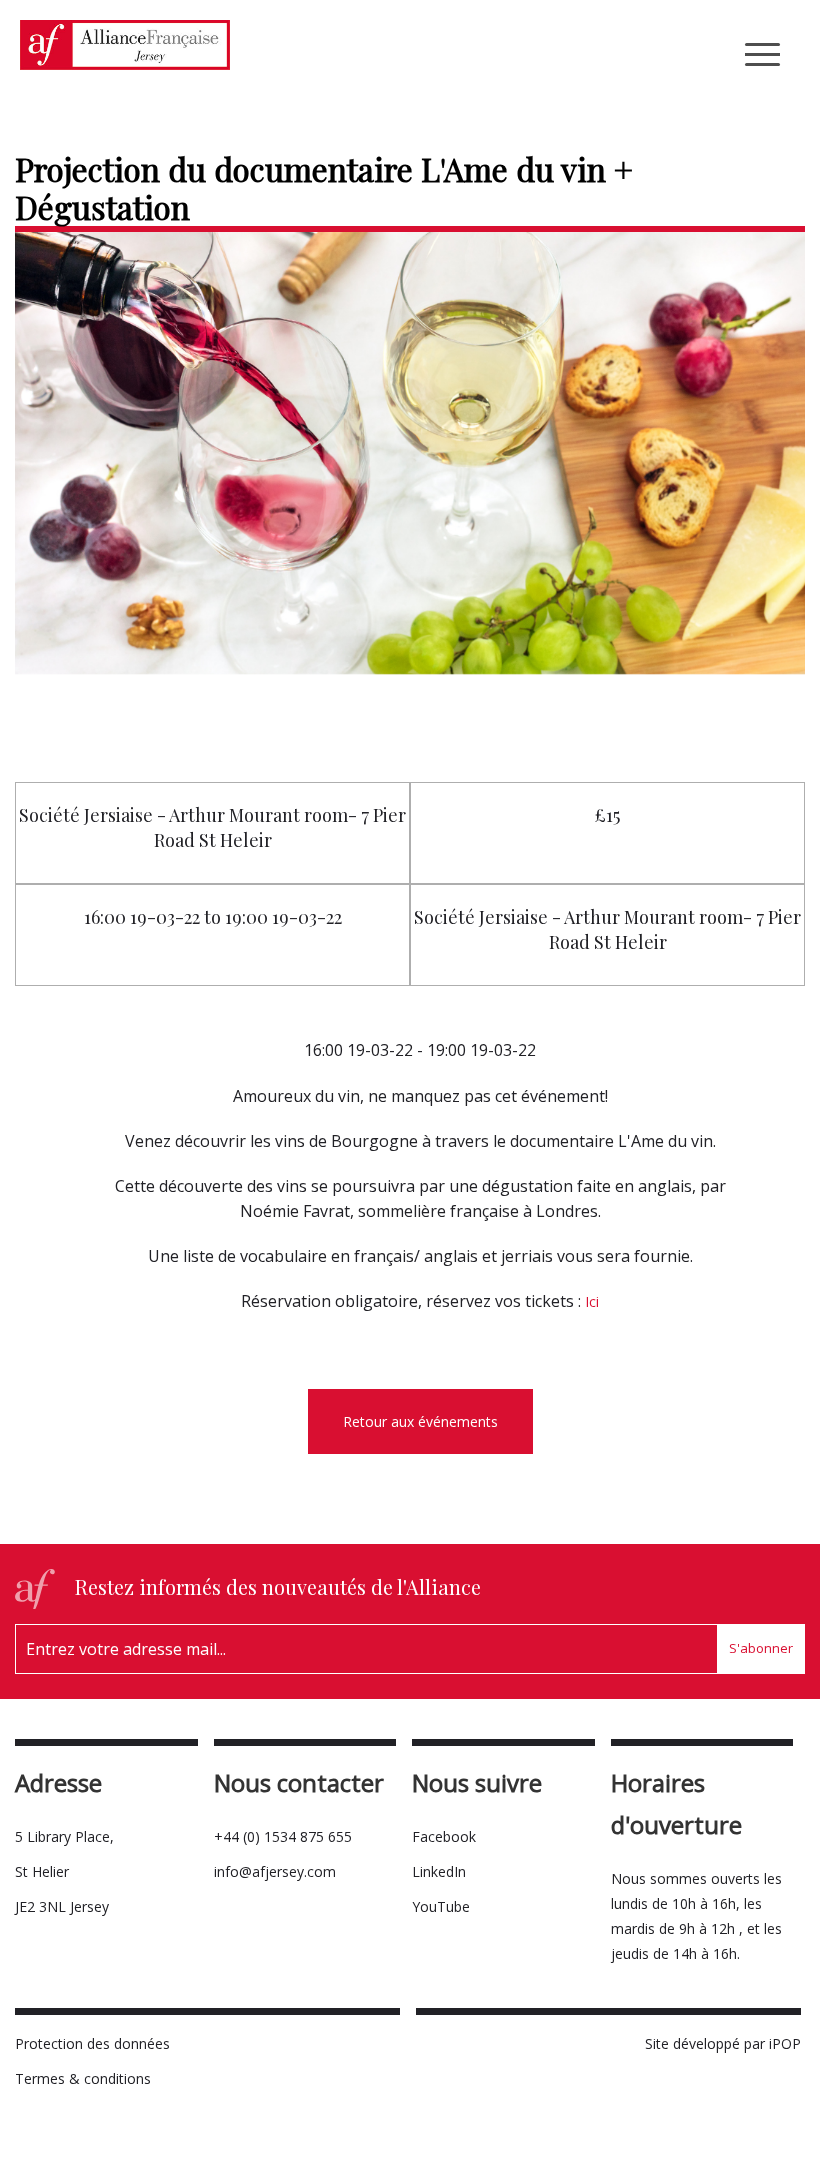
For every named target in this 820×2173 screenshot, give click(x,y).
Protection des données (92, 2043)
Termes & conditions (83, 2078)
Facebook (444, 1836)
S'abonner (761, 1648)
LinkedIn (439, 1871)
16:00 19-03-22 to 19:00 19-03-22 (213, 917)
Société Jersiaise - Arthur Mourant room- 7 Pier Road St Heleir (212, 827)
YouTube (441, 1906)
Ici (592, 1301)
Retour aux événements (420, 1421)
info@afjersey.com (275, 1871)
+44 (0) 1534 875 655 (283, 1836)
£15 (607, 815)
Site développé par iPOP (723, 2043)
